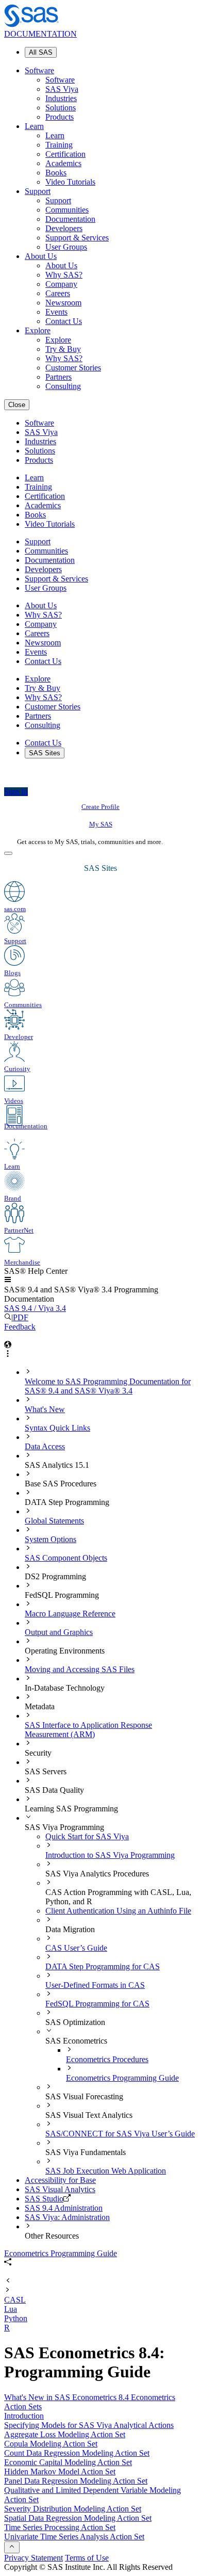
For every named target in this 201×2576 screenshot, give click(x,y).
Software (39, 70)
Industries (61, 98)
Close (17, 405)
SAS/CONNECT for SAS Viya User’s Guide (120, 2134)
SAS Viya (62, 89)
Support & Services (77, 238)
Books (56, 173)
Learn (34, 126)
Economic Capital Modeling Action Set (68, 2462)
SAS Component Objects (66, 1558)
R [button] (7, 2328)
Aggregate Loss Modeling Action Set (65, 2434)
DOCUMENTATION (40, 34)
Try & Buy (63, 349)
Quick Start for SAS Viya (87, 1836)
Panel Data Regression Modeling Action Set (76, 2481)
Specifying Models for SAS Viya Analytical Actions (89, 2425)
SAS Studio (44, 2199)
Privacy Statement (33, 2558)
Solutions (61, 108)
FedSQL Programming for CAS (97, 2004)
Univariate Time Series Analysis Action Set (74, 2537)
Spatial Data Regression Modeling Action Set (78, 2518)
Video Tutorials (70, 182)
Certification (65, 154)
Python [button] (16, 2318)
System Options (51, 1539)
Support (38, 191)
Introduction (24, 2416)
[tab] (131, 2073)
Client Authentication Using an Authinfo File (118, 1911)
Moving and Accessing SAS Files (80, 1669)
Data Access (45, 1446)
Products (60, 117)
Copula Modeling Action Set (51, 2444)
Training (59, 145)
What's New (45, 1409)
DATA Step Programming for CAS (103, 1966)
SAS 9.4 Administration (64, 2208)
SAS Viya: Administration (67, 2217)
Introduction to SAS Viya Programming (110, 1855)
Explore (38, 330)
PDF (21, 1317)
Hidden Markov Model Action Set (60, 2472)
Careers (58, 293)
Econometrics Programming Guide (122, 2078)
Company (61, 284)
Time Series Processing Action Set (60, 2527)
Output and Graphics (59, 1632)
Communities (67, 210)
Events (56, 312)
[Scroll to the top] (12, 2547)
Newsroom (63, 303)
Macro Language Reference (70, 1614)
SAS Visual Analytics (60, 2189)
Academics (63, 163)
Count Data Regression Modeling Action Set (77, 2453)
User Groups (66, 247)
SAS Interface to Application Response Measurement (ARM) (88, 1730)
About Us (41, 256)
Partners (58, 377)
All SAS (41, 52)
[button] (8, 1280)
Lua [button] (11, 2309)
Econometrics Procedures (107, 2059)
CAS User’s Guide (76, 1948)
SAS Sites (45, 753)
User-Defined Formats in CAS (95, 1985)
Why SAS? (64, 275)
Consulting (63, 386)
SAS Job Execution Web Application (106, 2171)
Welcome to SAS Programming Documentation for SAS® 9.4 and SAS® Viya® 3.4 (108, 1386)
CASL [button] (15, 2300)
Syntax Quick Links (57, 1428)
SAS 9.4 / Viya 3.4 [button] (35, 1308)
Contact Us (64, 321)
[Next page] (8, 2290)
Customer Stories (73, 368)
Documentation (70, 219)
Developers (64, 228)
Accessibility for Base (60, 2180)
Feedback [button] (20, 1327)
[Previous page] (8, 2281)
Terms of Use (87, 2558)
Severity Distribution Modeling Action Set (73, 2509)
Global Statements (54, 1521)
